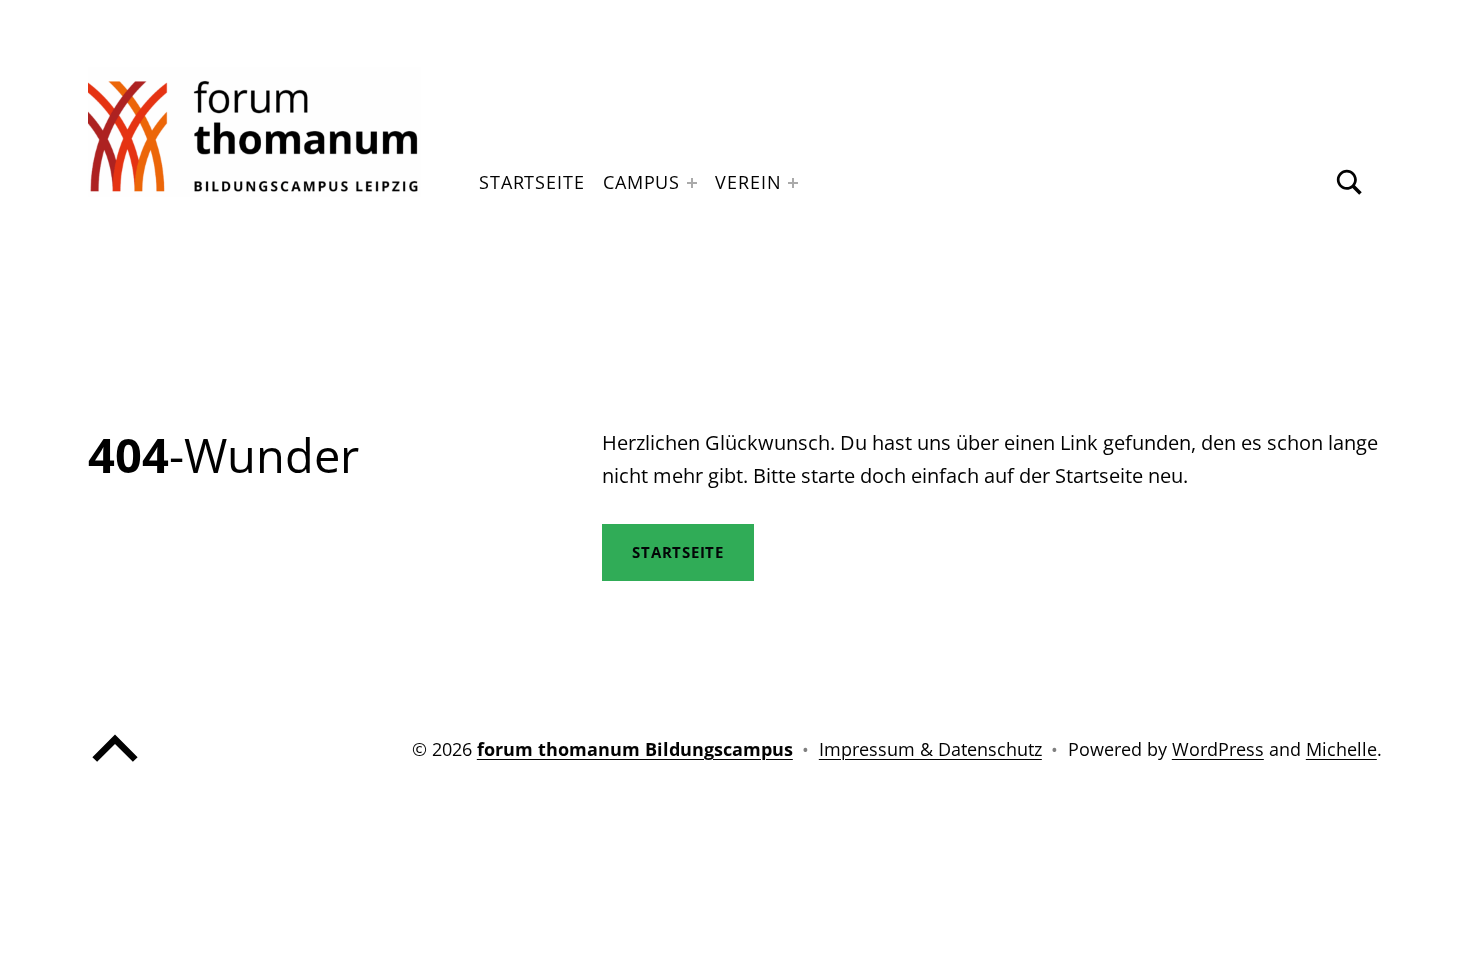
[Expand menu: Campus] (692, 183)
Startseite (532, 182)
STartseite (678, 552)
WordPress (1218, 749)
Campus (641, 182)
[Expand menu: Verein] (793, 183)
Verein (748, 182)
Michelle (1341, 749)
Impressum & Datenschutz (930, 749)
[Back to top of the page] (115, 766)
